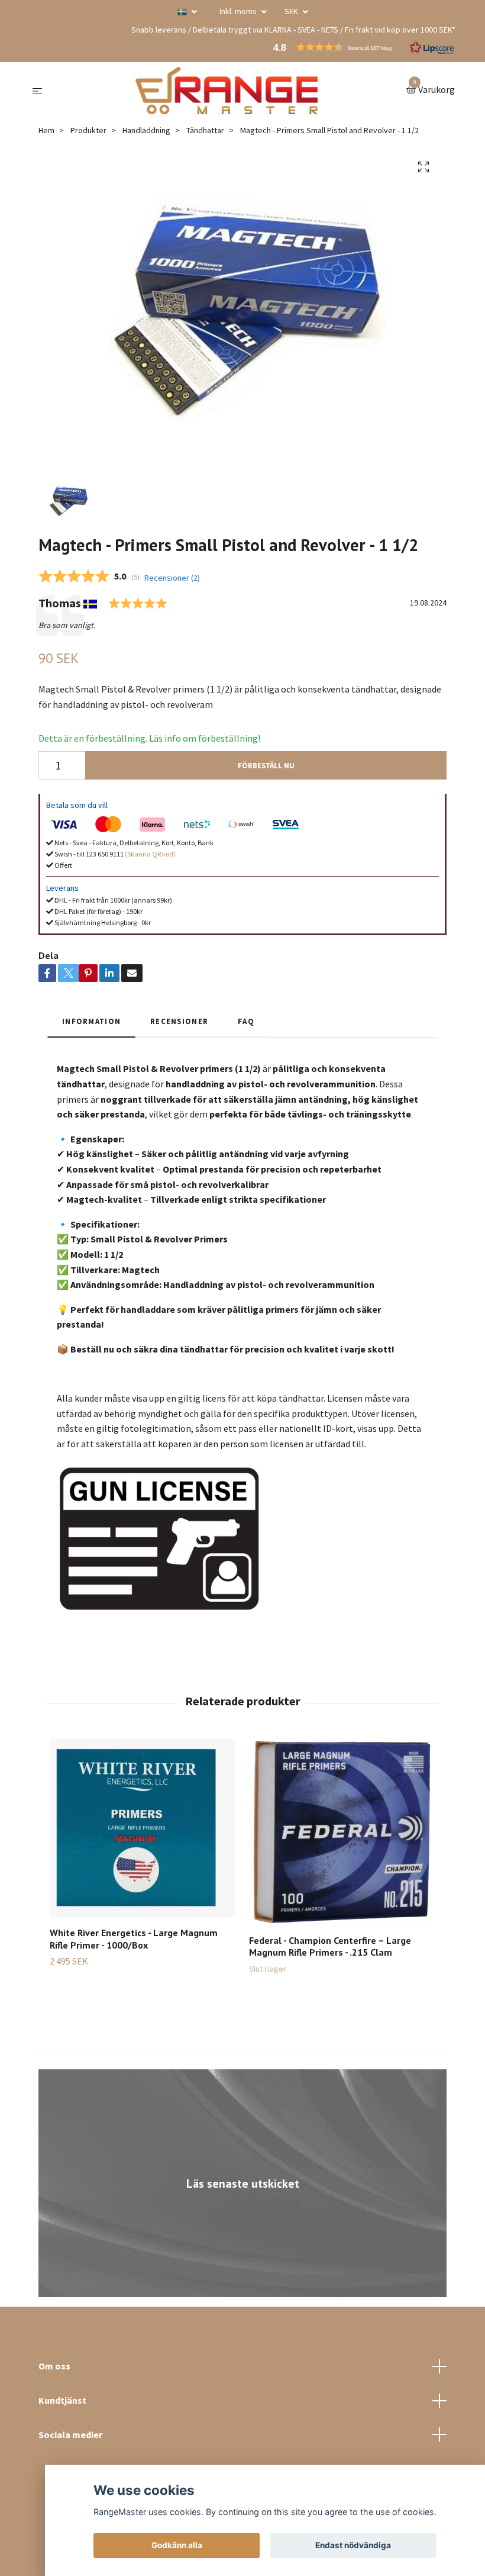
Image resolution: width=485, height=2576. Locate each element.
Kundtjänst (62, 2400)
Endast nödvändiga (353, 2545)
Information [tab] (91, 1021)
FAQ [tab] (246, 1021)
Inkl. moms (239, 11)
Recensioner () (172, 578)
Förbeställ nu (266, 765)
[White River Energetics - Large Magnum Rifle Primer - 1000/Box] (143, 1828)
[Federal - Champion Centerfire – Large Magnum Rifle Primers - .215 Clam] (342, 1832)
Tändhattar (205, 130)
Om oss (54, 2366)
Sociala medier (70, 2435)
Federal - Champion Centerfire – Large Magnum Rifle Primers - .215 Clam (330, 1947)
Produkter (88, 130)
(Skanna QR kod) (150, 854)
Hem (46, 130)
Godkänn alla (177, 2545)
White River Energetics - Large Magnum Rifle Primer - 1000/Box (134, 1939)
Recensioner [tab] (179, 1021)
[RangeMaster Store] (227, 91)
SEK (292, 11)
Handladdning (146, 130)
